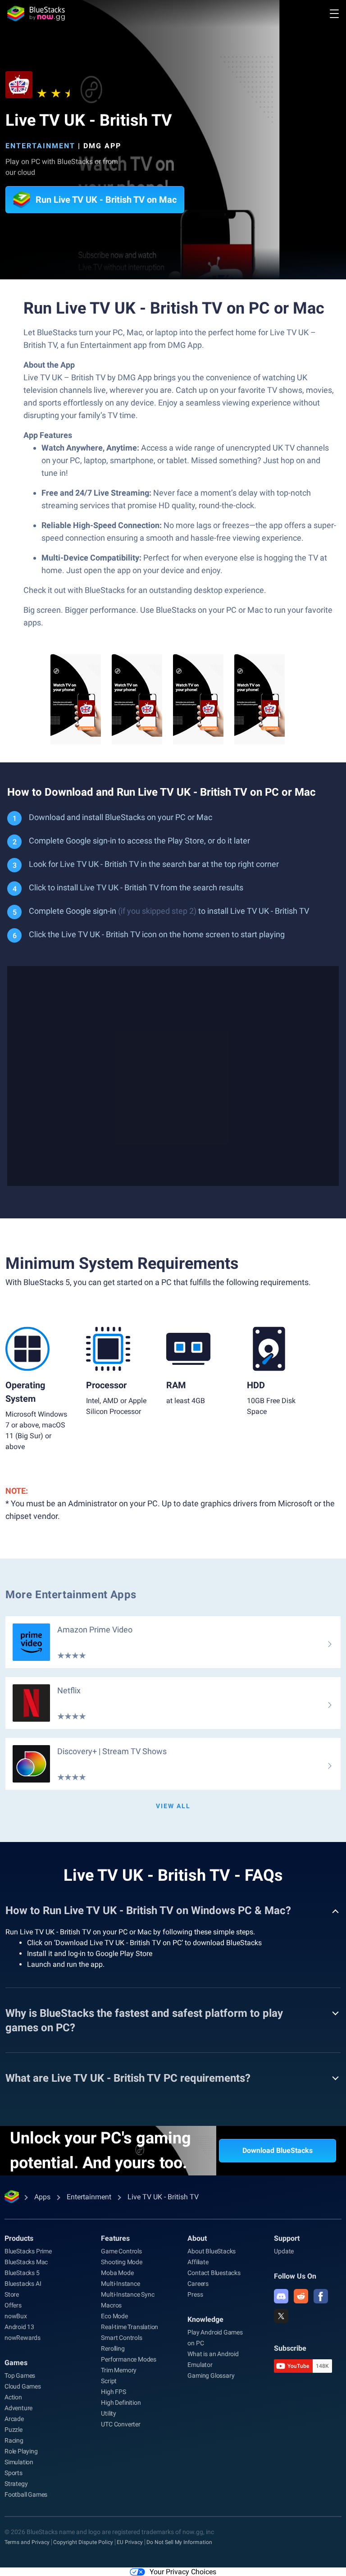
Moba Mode (117, 2273)
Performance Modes (129, 2359)
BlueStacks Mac (26, 2262)
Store (12, 2294)
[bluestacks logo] (36, 14)
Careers (198, 2284)
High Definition (121, 2403)
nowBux (16, 2316)
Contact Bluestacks (214, 2273)
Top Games (20, 2375)
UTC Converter (121, 2424)
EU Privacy (130, 2542)
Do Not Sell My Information (179, 2542)
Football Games (26, 2494)
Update (284, 2251)
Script (109, 2381)
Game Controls (121, 2251)
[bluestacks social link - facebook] (321, 2296)
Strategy (16, 2484)
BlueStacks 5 (22, 2273)
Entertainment (40, 146)
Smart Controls (121, 2338)
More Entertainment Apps (71, 1595)
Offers (13, 2305)
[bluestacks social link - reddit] (301, 2296)
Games (16, 2363)
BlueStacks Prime (28, 2251)
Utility (109, 2413)
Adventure (18, 2408)
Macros (111, 2305)
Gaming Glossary (211, 2375)
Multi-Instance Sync (127, 2294)
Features (115, 2238)
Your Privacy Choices (183, 2572)
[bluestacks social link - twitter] (281, 2316)
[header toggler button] (334, 14)
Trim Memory (119, 2370)
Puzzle (14, 2430)
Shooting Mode (121, 2262)
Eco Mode (114, 2316)
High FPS (113, 2392)
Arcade (14, 2419)
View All (173, 1806)
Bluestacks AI (23, 2284)
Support (287, 2238)
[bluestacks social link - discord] (281, 2296)
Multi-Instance (120, 2284)
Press (195, 2294)
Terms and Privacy (27, 2542)
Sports (14, 2473)
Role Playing (21, 2451)
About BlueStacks (212, 2251)
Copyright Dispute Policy (83, 2542)
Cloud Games (23, 2386)
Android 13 (19, 2327)
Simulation (19, 2462)
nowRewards (23, 2338)
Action (13, 2397)
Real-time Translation (130, 2327)
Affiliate (198, 2262)
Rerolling (113, 2348)
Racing (14, 2440)
